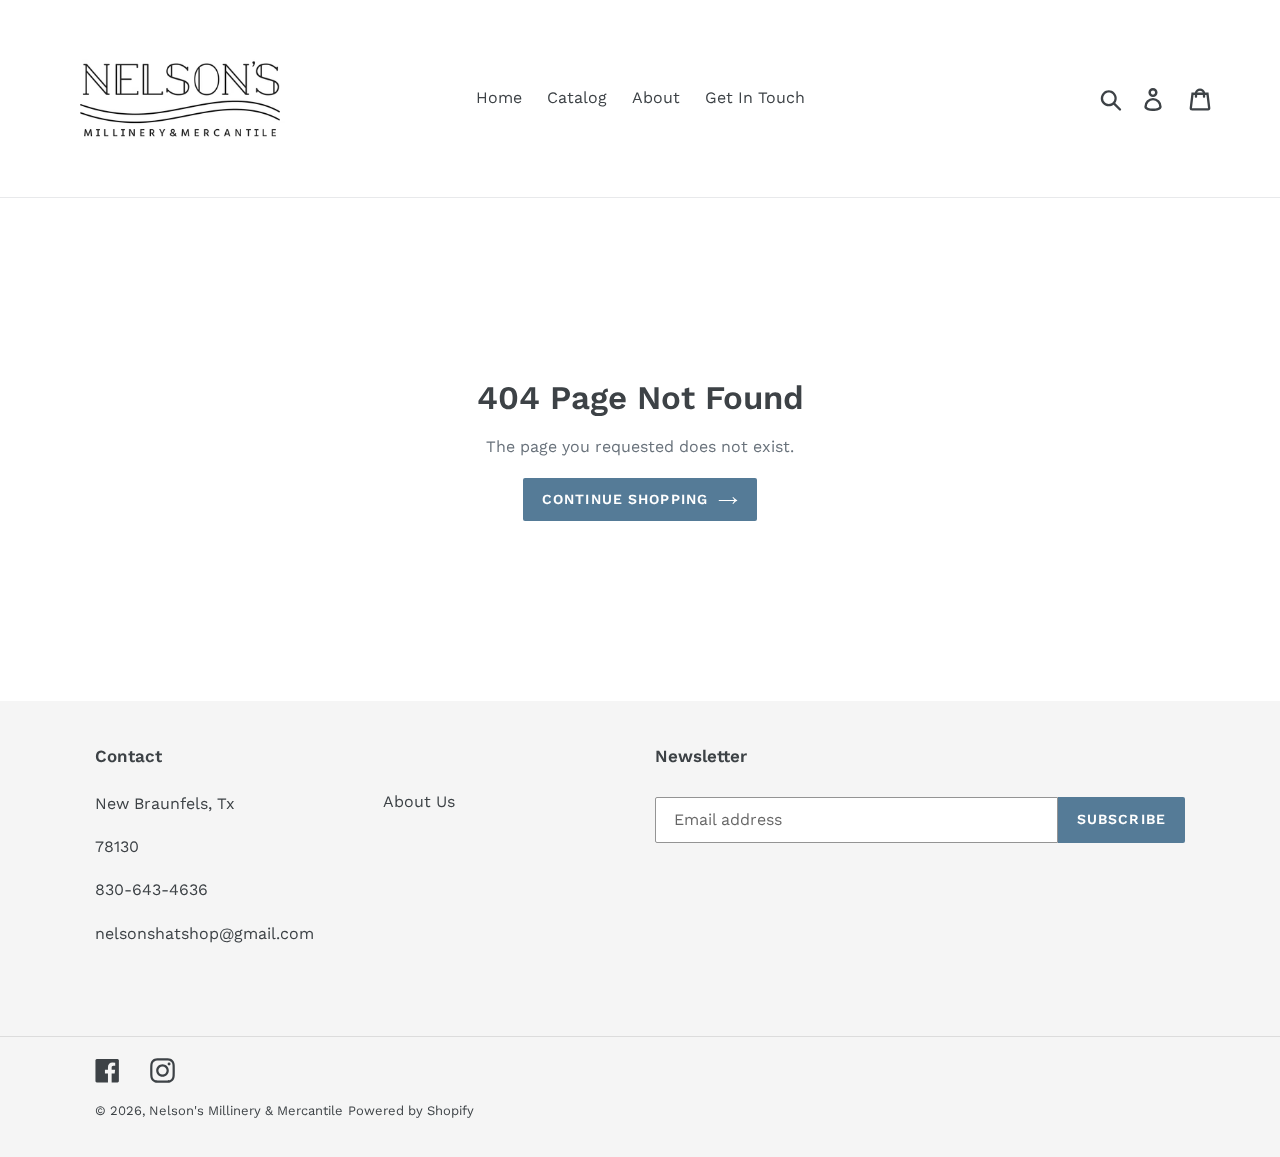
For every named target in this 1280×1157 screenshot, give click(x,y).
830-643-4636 (151, 889)
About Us (419, 801)
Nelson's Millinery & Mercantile (246, 1110)
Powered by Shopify (411, 1110)
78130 (117, 846)
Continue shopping (625, 499)
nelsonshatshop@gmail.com (204, 933)
